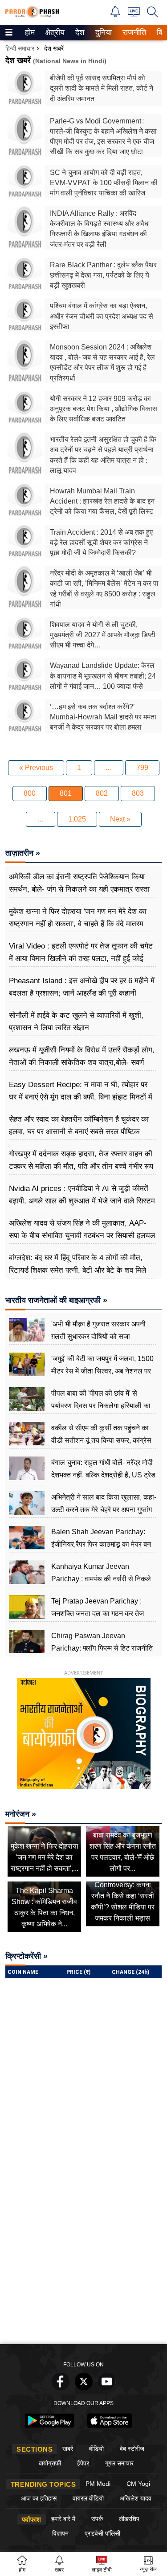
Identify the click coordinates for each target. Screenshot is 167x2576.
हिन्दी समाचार (20, 48)
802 (102, 793)
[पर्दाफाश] (32, 16)
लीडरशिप (129, 2519)
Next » (120, 819)
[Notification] (115, 15)
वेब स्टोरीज (132, 2449)
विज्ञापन (60, 2533)
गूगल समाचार (119, 2463)
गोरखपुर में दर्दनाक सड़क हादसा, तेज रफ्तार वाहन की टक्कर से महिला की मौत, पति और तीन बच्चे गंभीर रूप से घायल (81, 1166)
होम (29, 32)
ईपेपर (83, 2463)
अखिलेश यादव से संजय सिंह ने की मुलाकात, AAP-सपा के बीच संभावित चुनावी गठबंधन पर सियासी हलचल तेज (82, 1236)
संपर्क (97, 2519)
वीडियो (96, 2449)
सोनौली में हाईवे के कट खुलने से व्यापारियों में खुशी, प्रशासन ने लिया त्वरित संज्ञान (76, 1022)
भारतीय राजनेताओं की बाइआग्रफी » (56, 1300)
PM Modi (98, 2484)
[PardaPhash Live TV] (134, 14)
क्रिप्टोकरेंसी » (26, 1956)
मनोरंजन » (21, 1814)
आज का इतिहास (39, 2498)
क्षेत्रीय (54, 32)
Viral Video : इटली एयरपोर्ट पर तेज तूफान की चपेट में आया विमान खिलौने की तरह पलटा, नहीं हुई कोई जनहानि (81, 959)
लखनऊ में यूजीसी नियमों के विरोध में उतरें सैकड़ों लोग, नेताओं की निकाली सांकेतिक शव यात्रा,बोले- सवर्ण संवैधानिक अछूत (82, 1062)
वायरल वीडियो (88, 2498)
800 (30, 793)
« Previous (36, 768)
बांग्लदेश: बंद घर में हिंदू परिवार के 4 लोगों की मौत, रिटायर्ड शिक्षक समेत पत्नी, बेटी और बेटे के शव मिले (77, 1264)
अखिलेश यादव (136, 2498)
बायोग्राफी (50, 2463)
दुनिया (103, 32)
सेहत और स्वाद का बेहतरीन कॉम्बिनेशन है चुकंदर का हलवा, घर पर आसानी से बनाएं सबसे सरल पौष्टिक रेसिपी (79, 1132)
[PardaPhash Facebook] (61, 2388)
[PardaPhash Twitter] (84, 2388)
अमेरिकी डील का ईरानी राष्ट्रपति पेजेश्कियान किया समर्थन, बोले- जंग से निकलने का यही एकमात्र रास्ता (79, 883)
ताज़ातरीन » (23, 853)
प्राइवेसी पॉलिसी (102, 2533)
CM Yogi (138, 2484)
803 (138, 793)
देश (79, 32)
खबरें (68, 2449)
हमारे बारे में (63, 2519)
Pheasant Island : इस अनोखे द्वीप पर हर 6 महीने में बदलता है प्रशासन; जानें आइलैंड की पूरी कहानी (82, 987)
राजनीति (133, 32)
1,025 (77, 819)
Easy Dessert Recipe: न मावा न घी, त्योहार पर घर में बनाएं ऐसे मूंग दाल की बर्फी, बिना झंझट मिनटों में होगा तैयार (81, 1097)
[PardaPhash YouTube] (107, 2388)
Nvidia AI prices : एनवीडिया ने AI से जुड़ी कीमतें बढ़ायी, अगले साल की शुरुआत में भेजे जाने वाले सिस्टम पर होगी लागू (82, 1201)
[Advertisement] (83, 2252)
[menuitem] (30, 33)
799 (142, 768)
